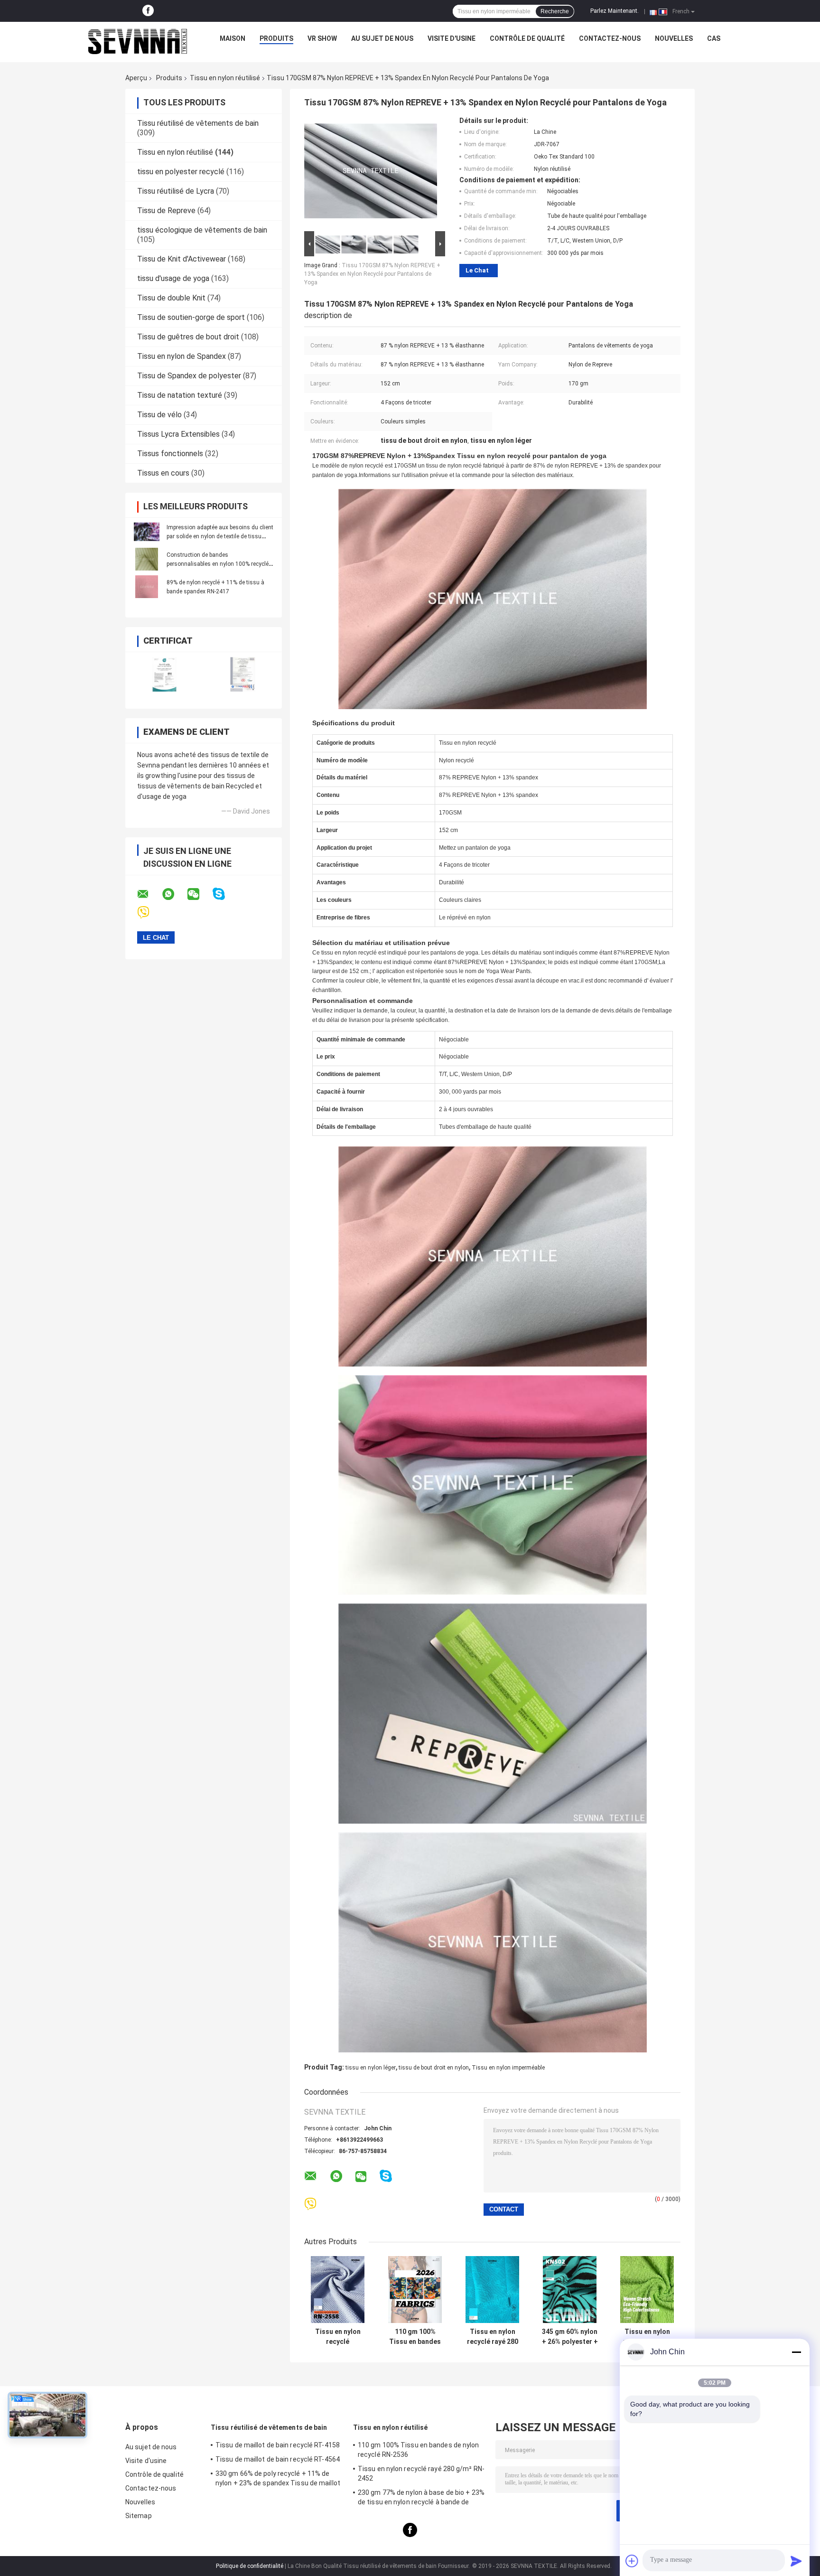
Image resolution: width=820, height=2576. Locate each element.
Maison (233, 38)
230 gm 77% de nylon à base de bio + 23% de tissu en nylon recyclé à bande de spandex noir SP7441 (421, 2499)
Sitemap (139, 2516)
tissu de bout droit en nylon (434, 2068)
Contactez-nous (610, 38)
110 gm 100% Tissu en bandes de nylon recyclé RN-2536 (415, 2337)
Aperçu (136, 78)
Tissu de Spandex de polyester (189, 376)
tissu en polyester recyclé (181, 172)
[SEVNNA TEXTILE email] (149, 894)
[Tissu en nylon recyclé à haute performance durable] (647, 2290)
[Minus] (796, 2352)
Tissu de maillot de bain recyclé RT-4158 (278, 2445)
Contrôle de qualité (527, 38)
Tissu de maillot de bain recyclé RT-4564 (278, 2459)
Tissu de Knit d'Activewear (182, 259)
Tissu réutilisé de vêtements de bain (198, 123)
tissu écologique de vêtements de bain (202, 230)
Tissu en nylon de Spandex (182, 356)
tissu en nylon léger (371, 2068)
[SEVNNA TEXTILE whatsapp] (174, 894)
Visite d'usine (452, 38)
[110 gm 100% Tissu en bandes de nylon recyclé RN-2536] (415, 2290)
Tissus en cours (163, 473)
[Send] (796, 2561)
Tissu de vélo (159, 415)
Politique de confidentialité (250, 2566)
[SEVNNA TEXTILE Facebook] (148, 11)
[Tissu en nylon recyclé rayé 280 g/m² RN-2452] (492, 2290)
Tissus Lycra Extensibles (178, 434)
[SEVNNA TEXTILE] (138, 41)
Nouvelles (674, 38)
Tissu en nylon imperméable (508, 2068)
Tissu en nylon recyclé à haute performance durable (647, 2337)
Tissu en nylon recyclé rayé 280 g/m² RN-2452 (493, 2337)
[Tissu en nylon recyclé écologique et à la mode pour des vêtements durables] (338, 2290)
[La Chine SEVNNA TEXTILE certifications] (164, 674)
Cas (714, 38)
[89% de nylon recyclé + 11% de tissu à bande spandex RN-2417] (147, 587)
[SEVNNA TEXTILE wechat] (199, 894)
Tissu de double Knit (171, 298)
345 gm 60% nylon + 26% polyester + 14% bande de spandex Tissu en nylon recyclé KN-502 (570, 2337)
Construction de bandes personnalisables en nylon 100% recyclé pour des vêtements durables (218, 564)
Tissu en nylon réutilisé (225, 78)
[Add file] (632, 2561)
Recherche (555, 11)
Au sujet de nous (382, 38)
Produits (276, 38)
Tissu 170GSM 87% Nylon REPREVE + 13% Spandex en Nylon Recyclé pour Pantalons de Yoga (372, 274)
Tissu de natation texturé (180, 395)
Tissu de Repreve (166, 211)
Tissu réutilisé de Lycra (176, 191)
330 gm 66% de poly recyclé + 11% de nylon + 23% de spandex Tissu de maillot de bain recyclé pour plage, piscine (278, 2480)
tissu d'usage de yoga (173, 278)
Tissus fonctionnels (170, 454)
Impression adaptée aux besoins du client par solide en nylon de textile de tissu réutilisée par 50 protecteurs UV (220, 536)
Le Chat (477, 270)
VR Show (322, 38)
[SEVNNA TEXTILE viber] (149, 913)
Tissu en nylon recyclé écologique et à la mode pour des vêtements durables (338, 2337)
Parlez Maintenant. (615, 11)
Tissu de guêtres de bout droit (188, 337)
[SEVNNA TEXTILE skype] (225, 894)
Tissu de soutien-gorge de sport (191, 317)
